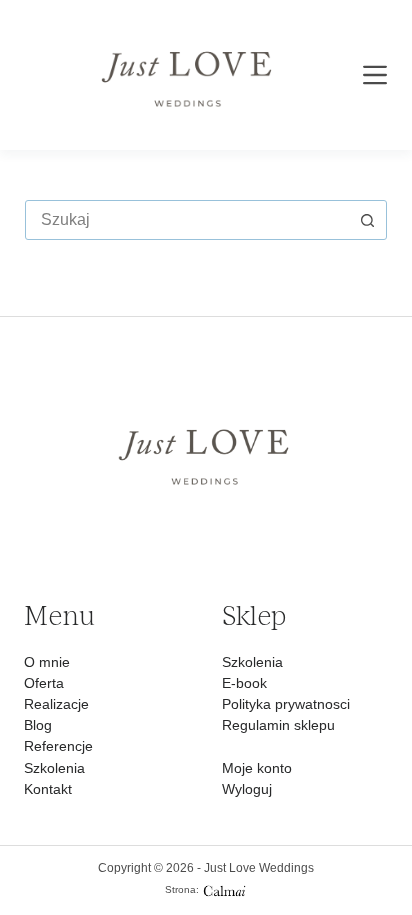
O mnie (47, 662)
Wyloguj (247, 789)
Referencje (58, 746)
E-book (244, 683)
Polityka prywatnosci (286, 704)
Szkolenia (54, 768)
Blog (38, 725)
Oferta (44, 683)
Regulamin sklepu (278, 725)
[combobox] (187, 220)
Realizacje (56, 704)
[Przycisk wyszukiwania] (367, 220)
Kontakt (48, 789)
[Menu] (375, 75)
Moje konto (257, 768)
